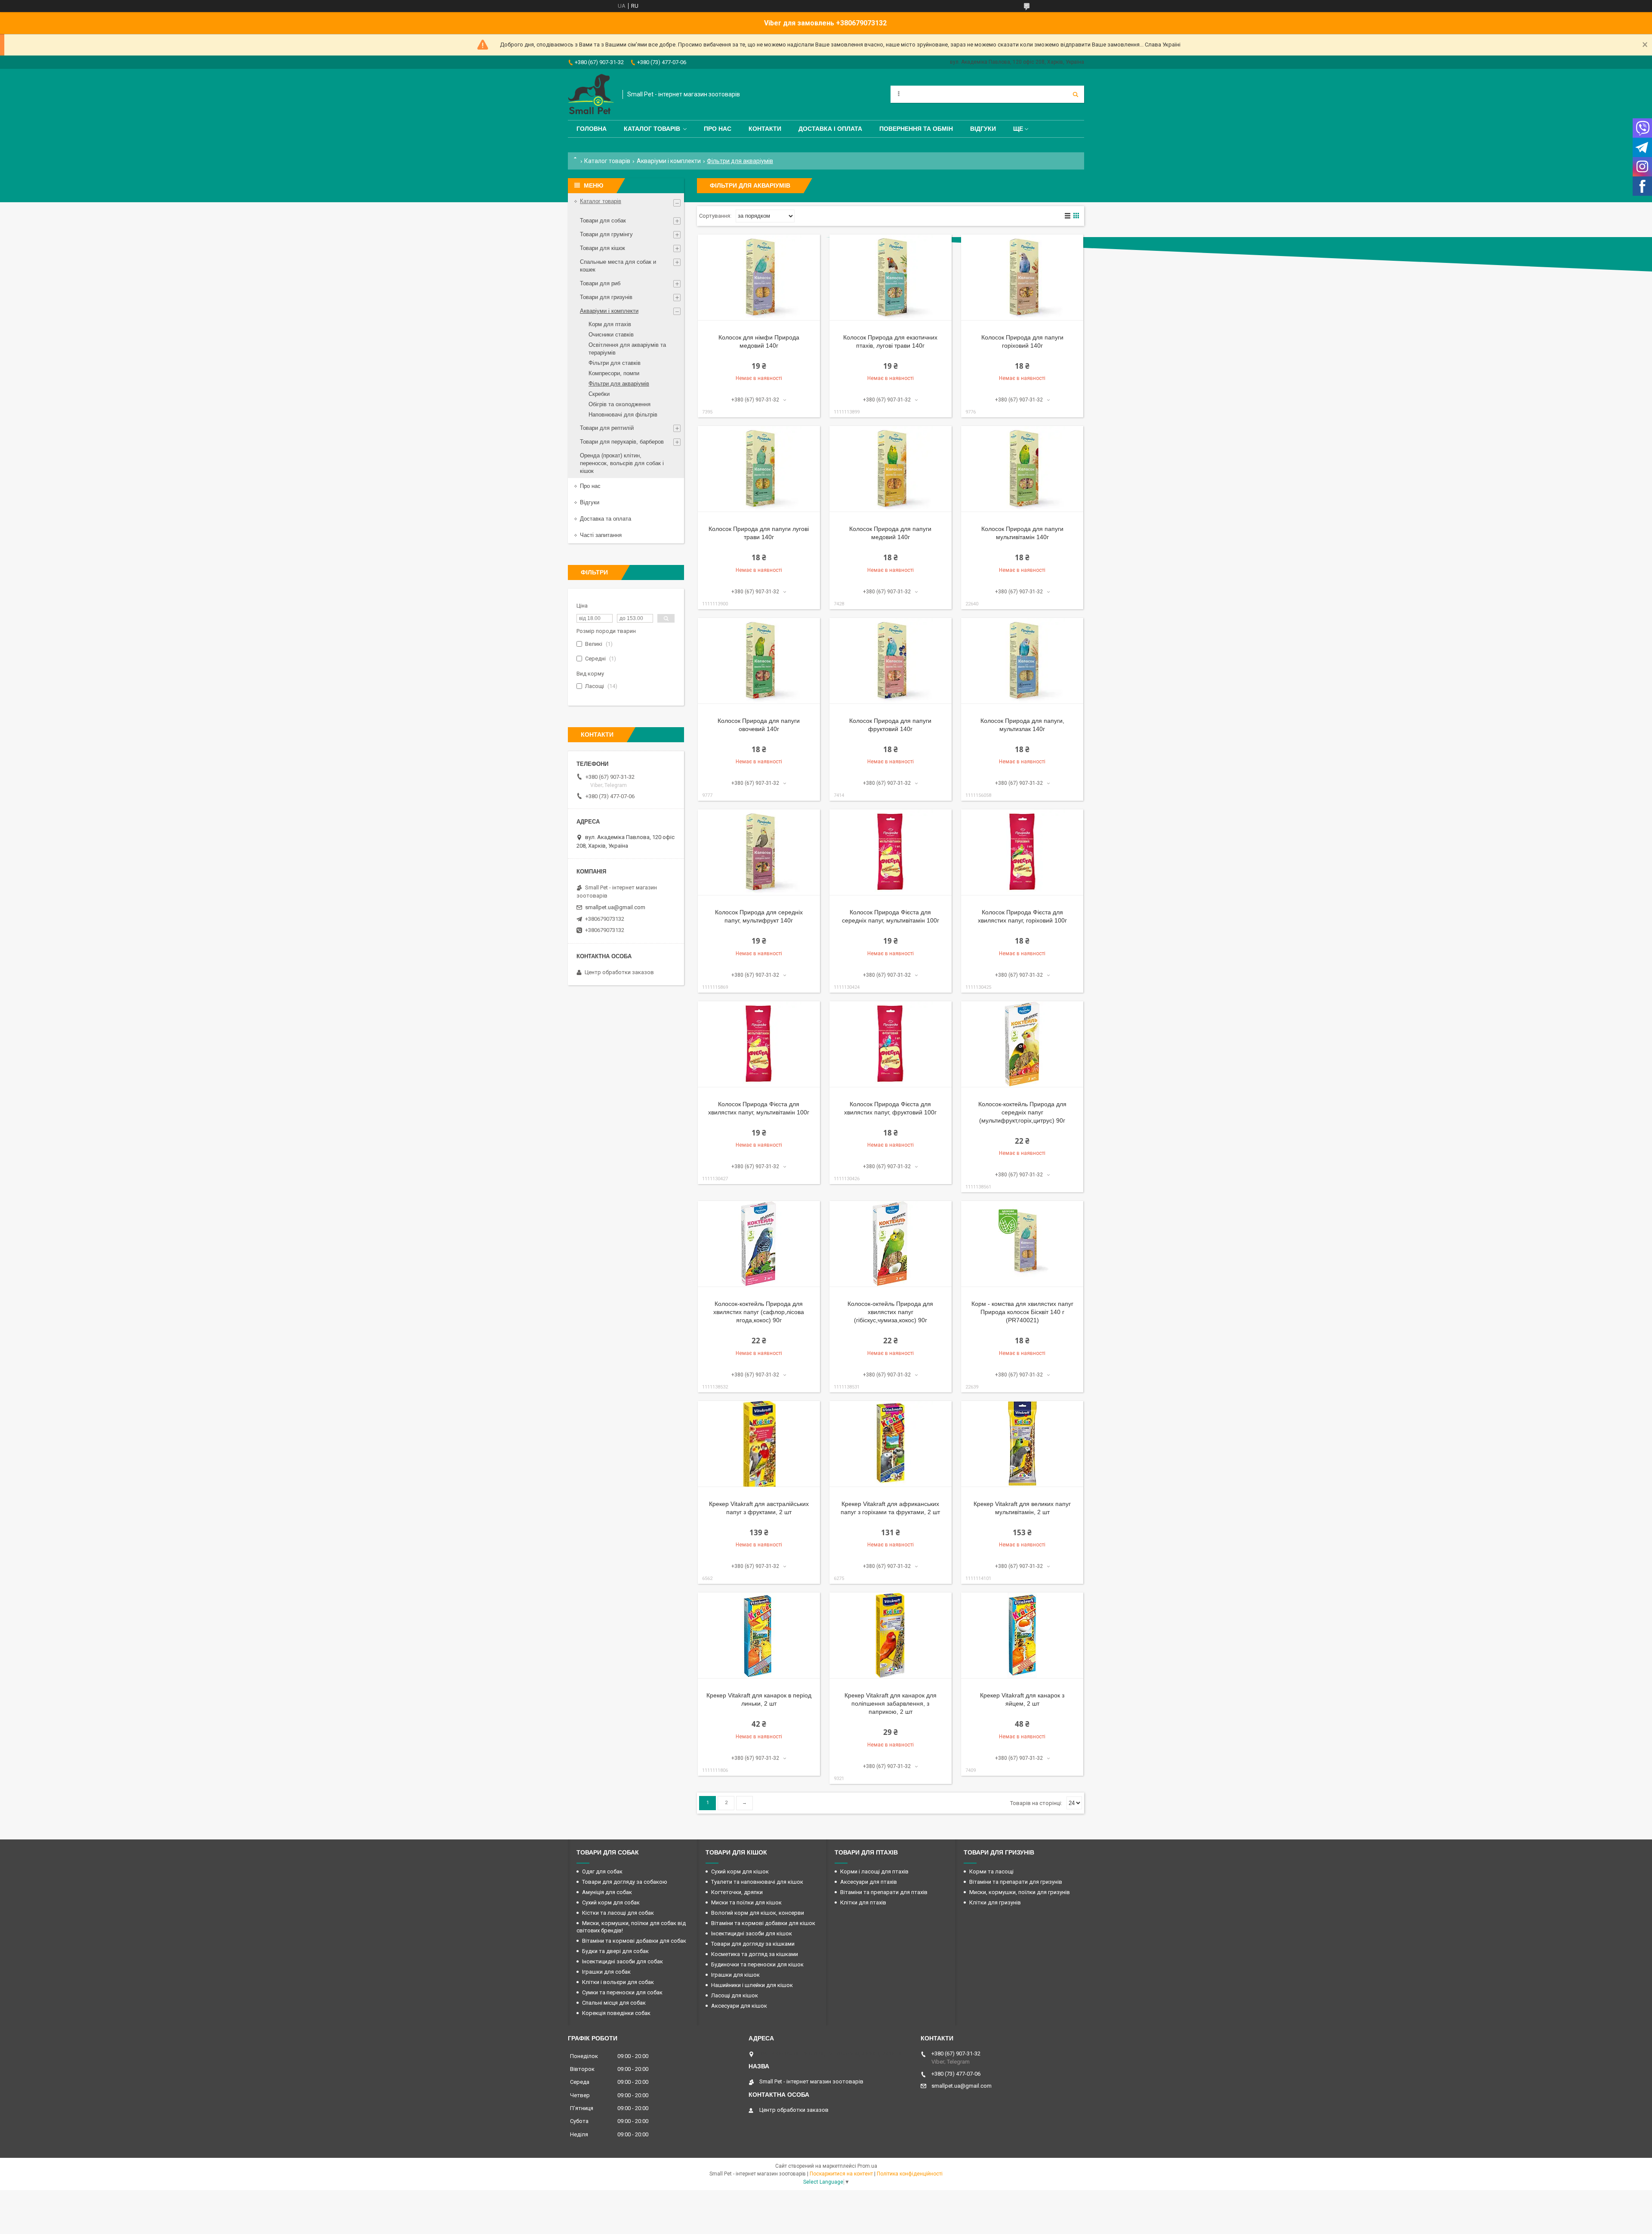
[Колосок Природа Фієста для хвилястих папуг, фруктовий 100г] (891, 1044)
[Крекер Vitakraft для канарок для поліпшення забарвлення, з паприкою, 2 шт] (891, 1635)
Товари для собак (603, 221)
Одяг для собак (602, 1871)
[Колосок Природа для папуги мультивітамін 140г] (1022, 469)
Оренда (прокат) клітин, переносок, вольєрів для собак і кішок (622, 463)
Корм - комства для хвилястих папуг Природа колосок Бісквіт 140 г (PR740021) (1022, 1312)
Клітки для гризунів (995, 1902)
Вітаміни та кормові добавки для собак (634, 1941)
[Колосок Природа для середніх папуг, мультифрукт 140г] (759, 852)
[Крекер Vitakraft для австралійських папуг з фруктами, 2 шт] (759, 1444)
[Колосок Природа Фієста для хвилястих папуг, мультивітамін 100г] (759, 1044)
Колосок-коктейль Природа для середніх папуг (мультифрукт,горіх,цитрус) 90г (1022, 1112)
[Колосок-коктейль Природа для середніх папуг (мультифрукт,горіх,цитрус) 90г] (1022, 1044)
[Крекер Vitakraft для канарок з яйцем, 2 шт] (1022, 1635)
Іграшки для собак (606, 1972)
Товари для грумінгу (606, 234)
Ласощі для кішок (735, 1995)
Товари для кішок (603, 248)
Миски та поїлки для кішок (746, 1902)
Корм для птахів (610, 324)
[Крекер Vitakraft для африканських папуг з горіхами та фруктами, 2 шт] (891, 1444)
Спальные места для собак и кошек (618, 266)
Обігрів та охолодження (619, 404)
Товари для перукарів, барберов (622, 442)
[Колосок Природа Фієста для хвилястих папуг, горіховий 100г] (1022, 852)
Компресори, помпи (614, 373)
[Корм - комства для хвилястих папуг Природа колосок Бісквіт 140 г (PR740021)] (1022, 1244)
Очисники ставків (611, 335)
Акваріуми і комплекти (669, 161)
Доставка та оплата (606, 519)
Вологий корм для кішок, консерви (758, 1913)
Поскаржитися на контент (841, 2174)
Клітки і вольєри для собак (618, 1982)
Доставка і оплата (830, 129)
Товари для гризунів (606, 297)
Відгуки (983, 129)
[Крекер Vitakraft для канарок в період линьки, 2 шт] (759, 1635)
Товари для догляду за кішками (753, 1944)
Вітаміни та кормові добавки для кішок (763, 1923)
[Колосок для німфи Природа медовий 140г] (759, 278)
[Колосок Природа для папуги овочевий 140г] (759, 661)
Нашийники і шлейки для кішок (752, 1985)
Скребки (599, 394)
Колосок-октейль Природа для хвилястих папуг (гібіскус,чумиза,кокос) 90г (890, 1312)
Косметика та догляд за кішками (755, 1954)
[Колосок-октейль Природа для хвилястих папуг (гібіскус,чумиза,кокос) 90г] (891, 1244)
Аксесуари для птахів (869, 1882)
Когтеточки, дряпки (737, 1892)
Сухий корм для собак (611, 1902)
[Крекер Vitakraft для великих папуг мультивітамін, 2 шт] (1022, 1444)
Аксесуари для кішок (739, 2006)
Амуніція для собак (607, 1892)
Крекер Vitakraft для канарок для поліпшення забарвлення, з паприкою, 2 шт (891, 1703)
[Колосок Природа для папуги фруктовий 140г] (891, 661)
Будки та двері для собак (615, 1951)
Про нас (718, 129)
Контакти (765, 129)
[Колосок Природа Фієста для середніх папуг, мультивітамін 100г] (891, 852)
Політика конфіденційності (910, 2174)
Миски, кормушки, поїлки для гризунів (1020, 1892)
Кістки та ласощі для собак (618, 1913)
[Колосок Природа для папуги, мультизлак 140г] (1022, 661)
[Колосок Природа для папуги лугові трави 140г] (759, 469)
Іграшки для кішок (735, 1975)
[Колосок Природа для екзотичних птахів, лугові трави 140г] (891, 278)
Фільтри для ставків (615, 363)
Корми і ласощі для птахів (874, 1871)
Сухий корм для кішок (740, 1871)
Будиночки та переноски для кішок (757, 1964)
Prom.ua (867, 2166)
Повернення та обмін (916, 129)
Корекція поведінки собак (616, 2013)
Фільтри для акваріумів (619, 384)
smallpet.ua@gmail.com (615, 907)
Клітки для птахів (863, 1902)
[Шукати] (1076, 94)
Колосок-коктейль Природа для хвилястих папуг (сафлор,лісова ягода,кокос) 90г (759, 1312)
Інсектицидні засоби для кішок (752, 1933)
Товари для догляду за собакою (625, 1882)
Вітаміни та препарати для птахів (884, 1892)
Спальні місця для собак (614, 2003)
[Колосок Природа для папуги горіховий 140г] (1022, 278)
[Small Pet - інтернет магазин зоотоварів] (591, 94)
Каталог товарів (652, 129)
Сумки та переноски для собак (622, 1992)
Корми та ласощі (991, 1871)
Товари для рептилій (607, 428)
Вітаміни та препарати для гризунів (1016, 1882)
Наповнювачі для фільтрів (623, 415)
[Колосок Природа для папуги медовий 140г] (891, 469)
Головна (592, 129)
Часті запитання (601, 535)
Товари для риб (600, 283)
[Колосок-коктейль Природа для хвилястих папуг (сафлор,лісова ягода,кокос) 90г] (759, 1244)
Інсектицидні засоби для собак (623, 1961)
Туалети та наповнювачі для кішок (757, 1882)
